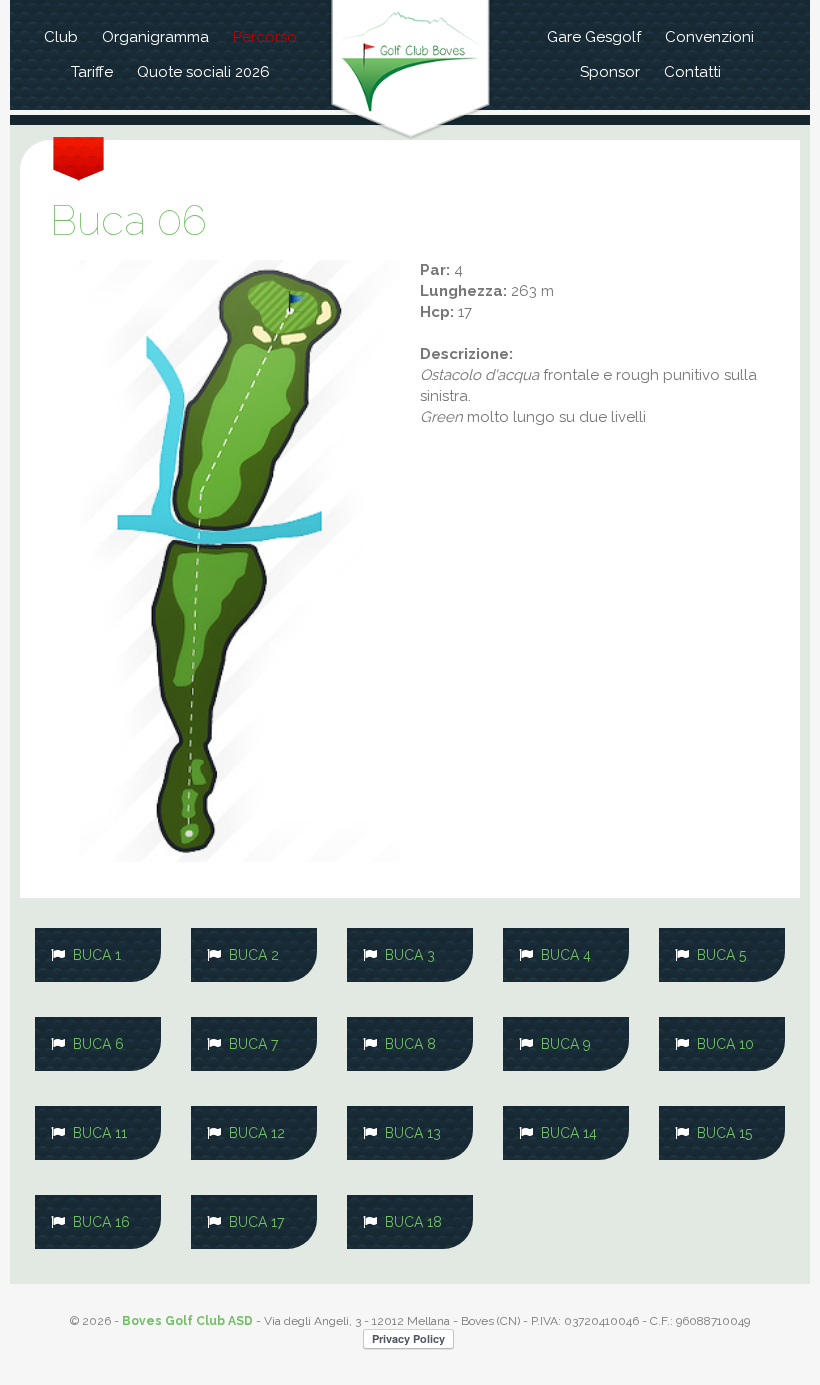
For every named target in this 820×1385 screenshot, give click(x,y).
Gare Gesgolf (594, 37)
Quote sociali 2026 (203, 72)
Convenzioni (709, 37)
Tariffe (92, 72)
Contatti (692, 72)
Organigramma (155, 37)
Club (61, 37)
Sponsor (610, 72)
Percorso (265, 37)
